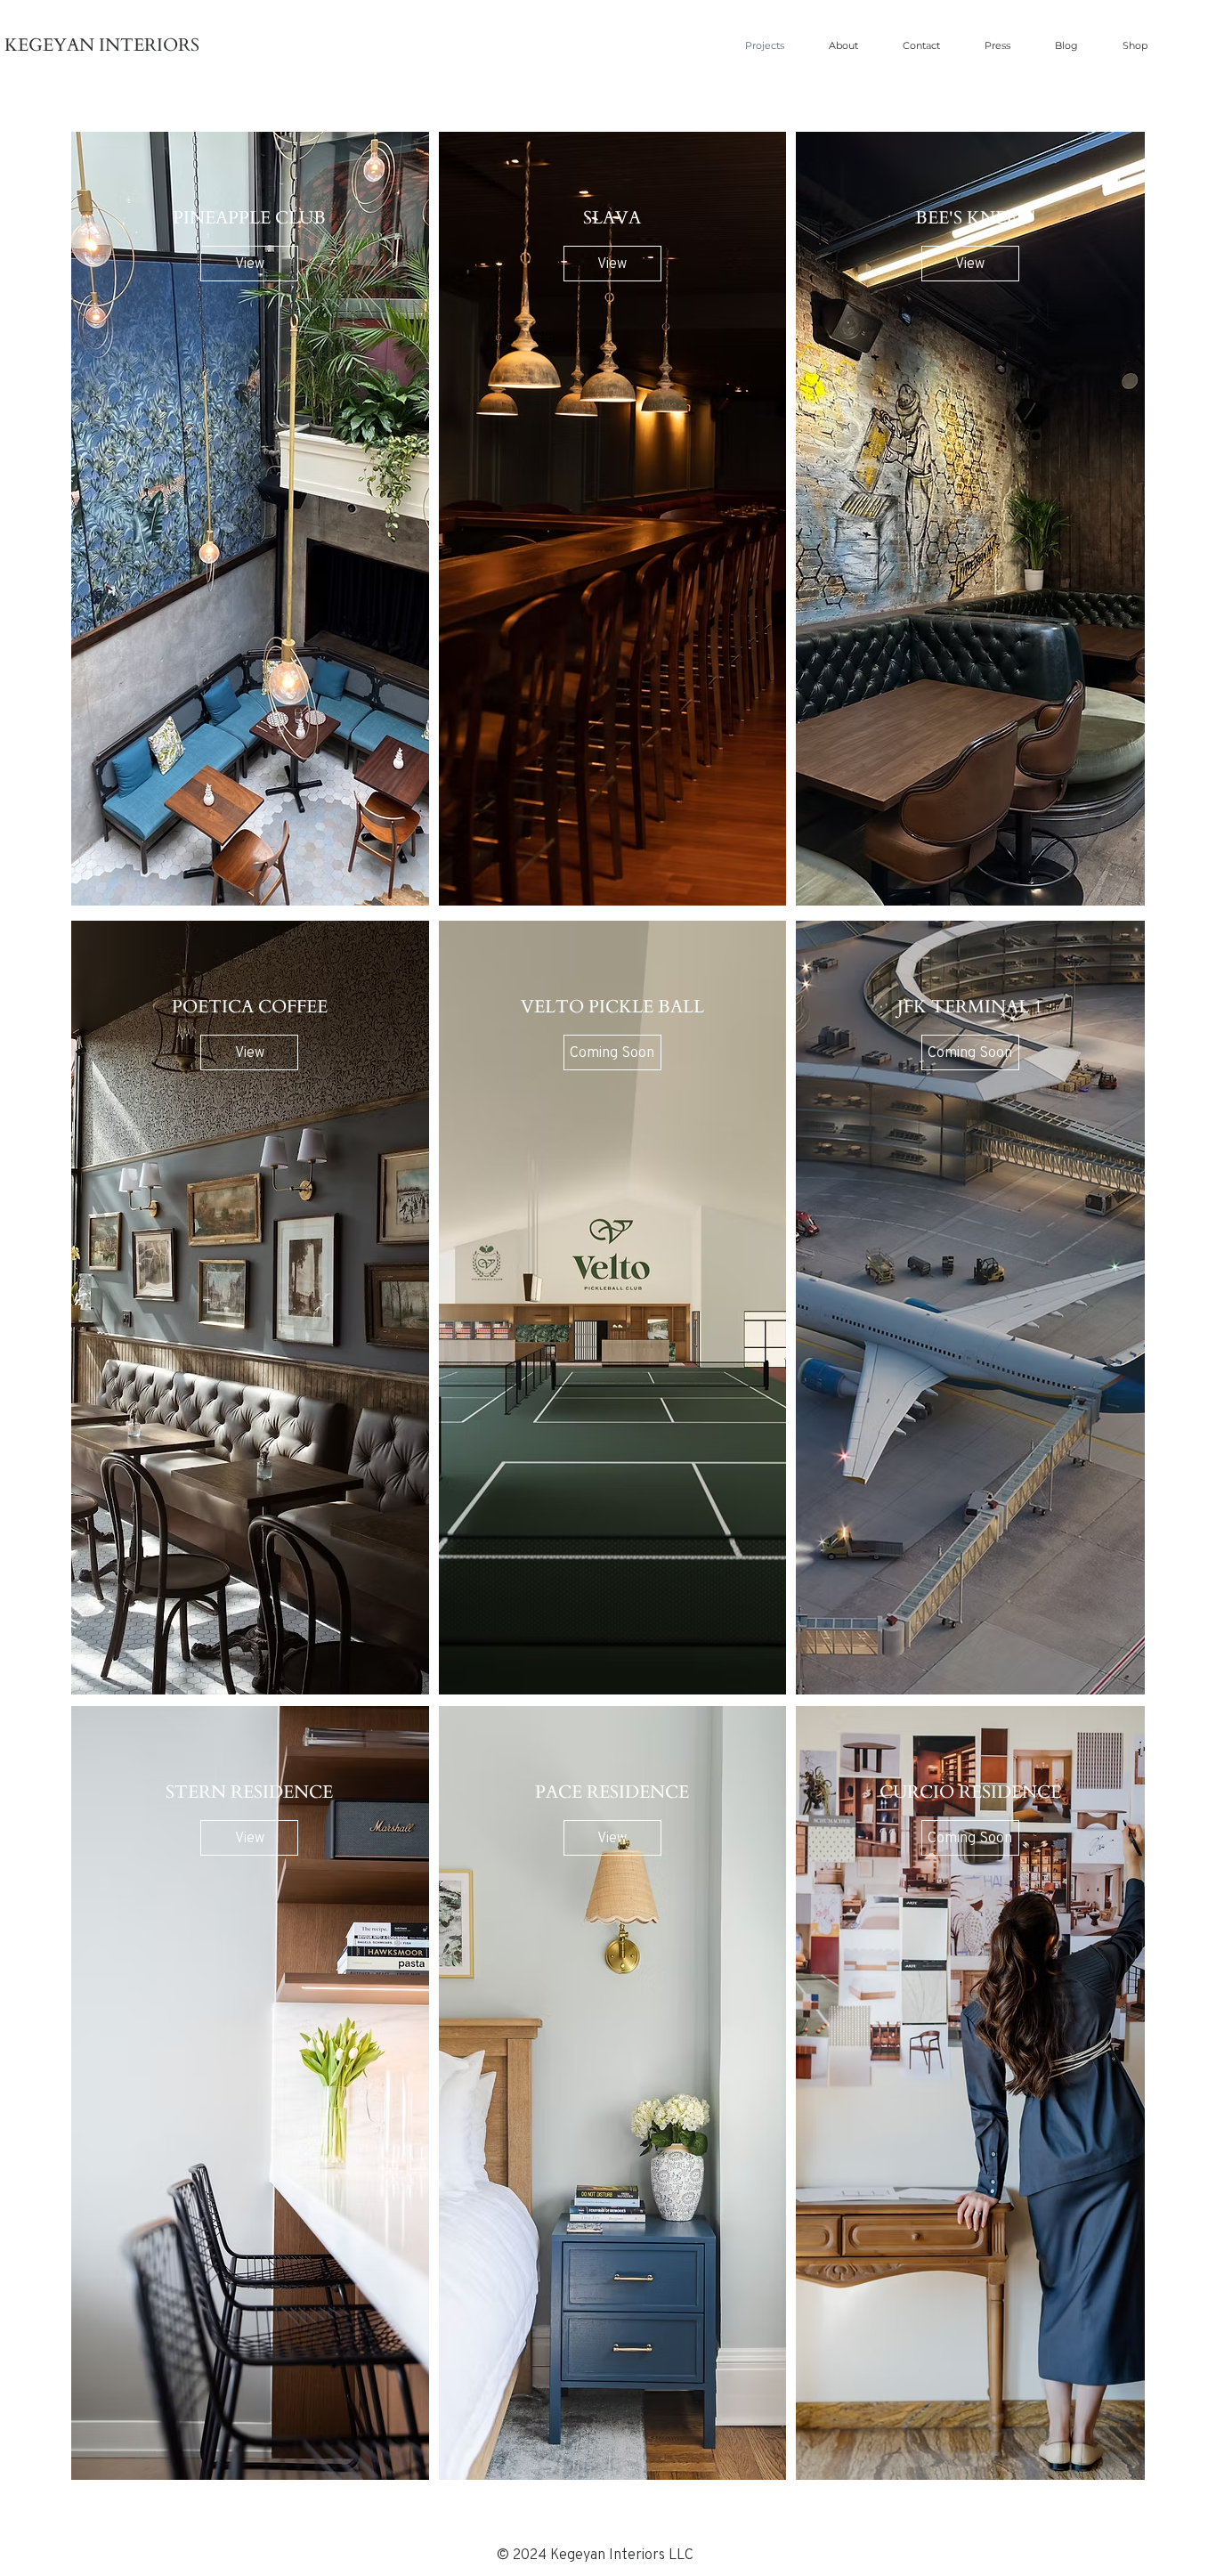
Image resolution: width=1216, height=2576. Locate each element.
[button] (612, 1052)
